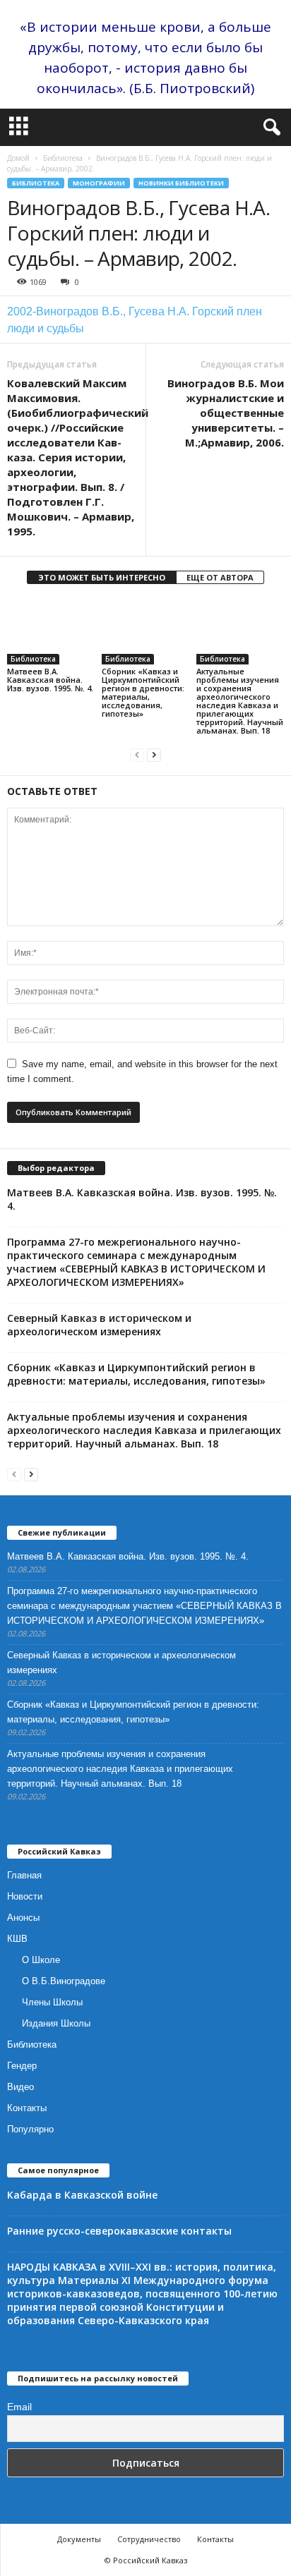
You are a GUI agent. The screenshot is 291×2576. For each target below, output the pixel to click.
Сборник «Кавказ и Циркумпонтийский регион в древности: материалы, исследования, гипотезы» (143, 692)
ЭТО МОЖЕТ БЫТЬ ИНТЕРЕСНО (102, 577)
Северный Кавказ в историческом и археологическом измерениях (99, 1325)
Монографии (99, 183)
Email (19, 2407)
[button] (269, 128)
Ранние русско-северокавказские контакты (119, 2231)
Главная (24, 1875)
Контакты (27, 2108)
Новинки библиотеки (181, 183)
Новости (25, 1896)
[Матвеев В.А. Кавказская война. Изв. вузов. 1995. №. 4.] (51, 632)
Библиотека (63, 158)
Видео (20, 2087)
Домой (18, 158)
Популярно (30, 2129)
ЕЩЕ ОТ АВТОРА (220, 577)
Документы (79, 2539)
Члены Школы (52, 2002)
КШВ (17, 1939)
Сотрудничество (149, 2539)
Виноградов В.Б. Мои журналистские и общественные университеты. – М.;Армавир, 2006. (226, 413)
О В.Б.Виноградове (64, 1981)
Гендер (22, 2066)
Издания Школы (56, 2023)
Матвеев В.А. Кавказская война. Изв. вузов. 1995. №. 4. (50, 680)
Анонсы (23, 1918)
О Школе (41, 1960)
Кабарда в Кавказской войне (82, 2195)
